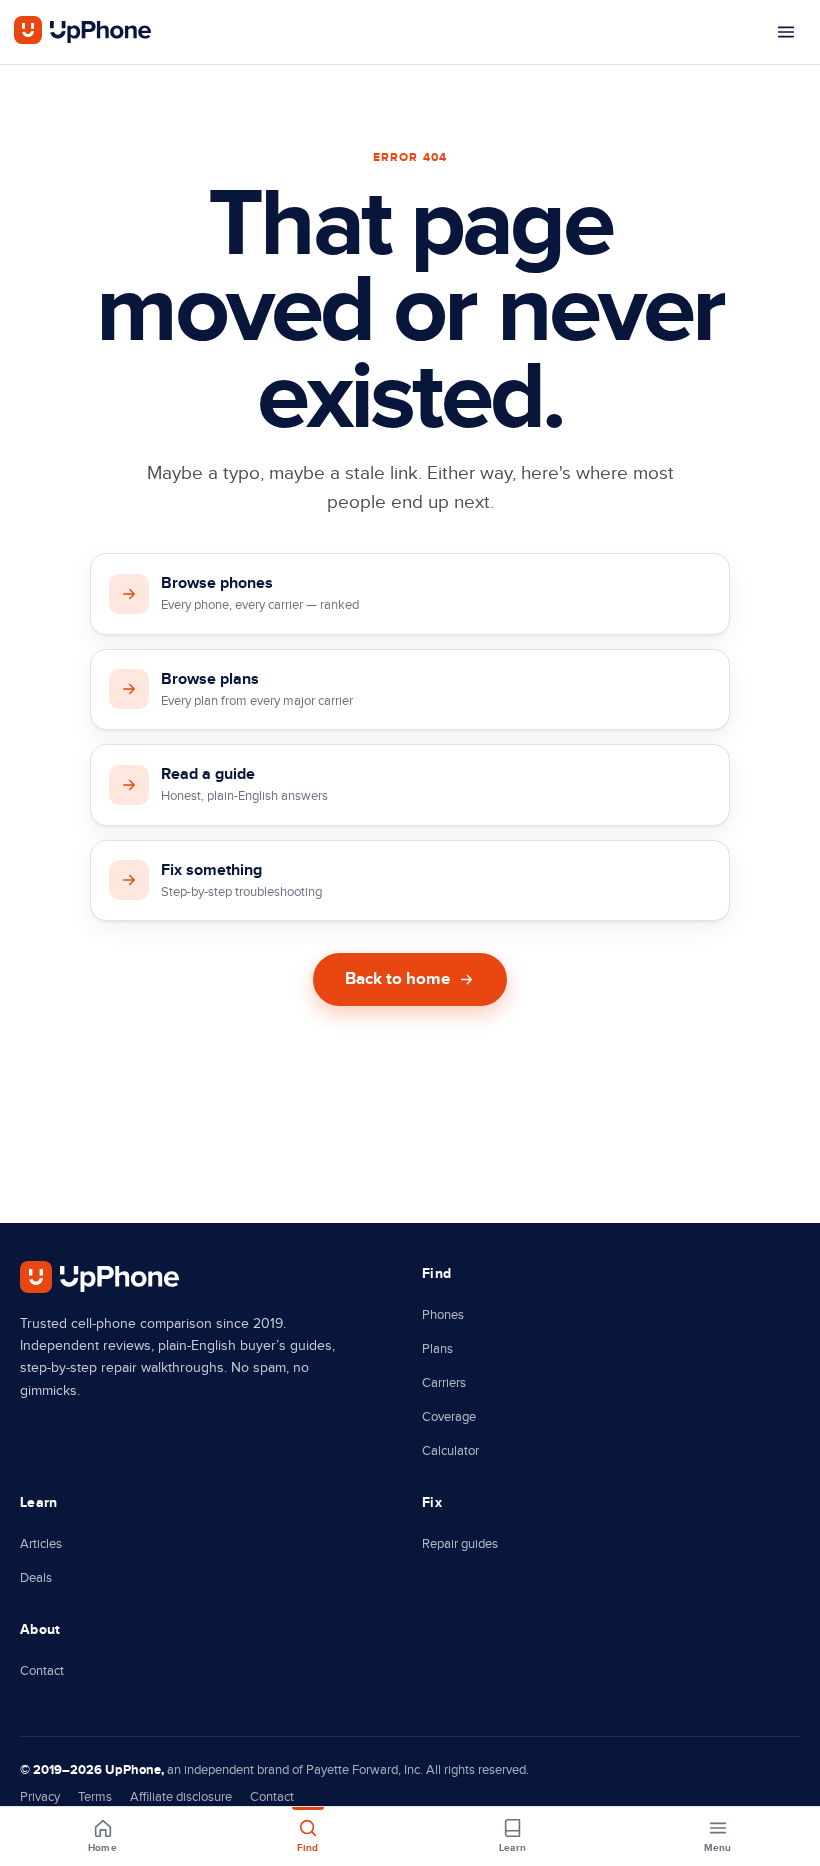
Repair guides (460, 1544)
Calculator (450, 1451)
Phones (443, 1315)
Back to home (397, 979)
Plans (437, 1349)
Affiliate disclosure (181, 1797)
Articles (41, 1544)
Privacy (40, 1797)
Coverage (449, 1417)
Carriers (444, 1383)
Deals (36, 1578)
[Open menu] (786, 32)
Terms (95, 1797)
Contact (42, 1671)
